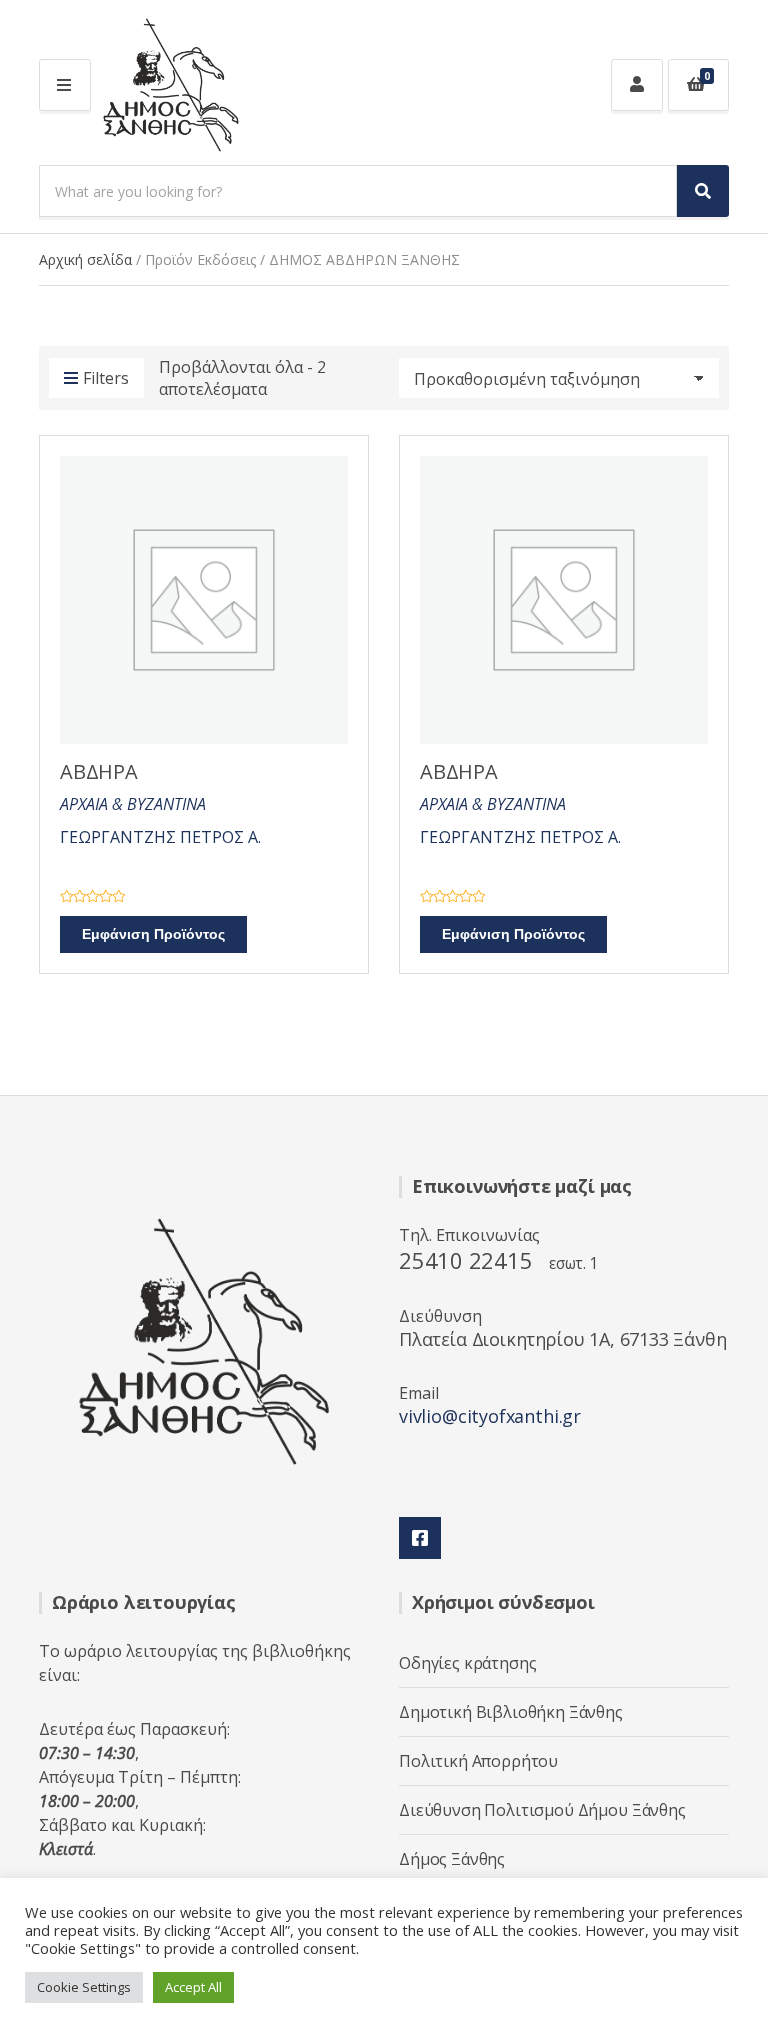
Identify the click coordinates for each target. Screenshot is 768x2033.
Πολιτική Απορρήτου (478, 1761)
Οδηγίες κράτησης (467, 1663)
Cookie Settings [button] (84, 1987)
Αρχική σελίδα (85, 259)
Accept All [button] (193, 1987)
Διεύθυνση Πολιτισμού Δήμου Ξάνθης (542, 1810)
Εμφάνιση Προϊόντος (153, 934)
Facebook (420, 1538)
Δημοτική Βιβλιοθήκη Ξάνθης (511, 1712)
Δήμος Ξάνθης (452, 1859)
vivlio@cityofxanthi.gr (490, 1416)
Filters (106, 378)
